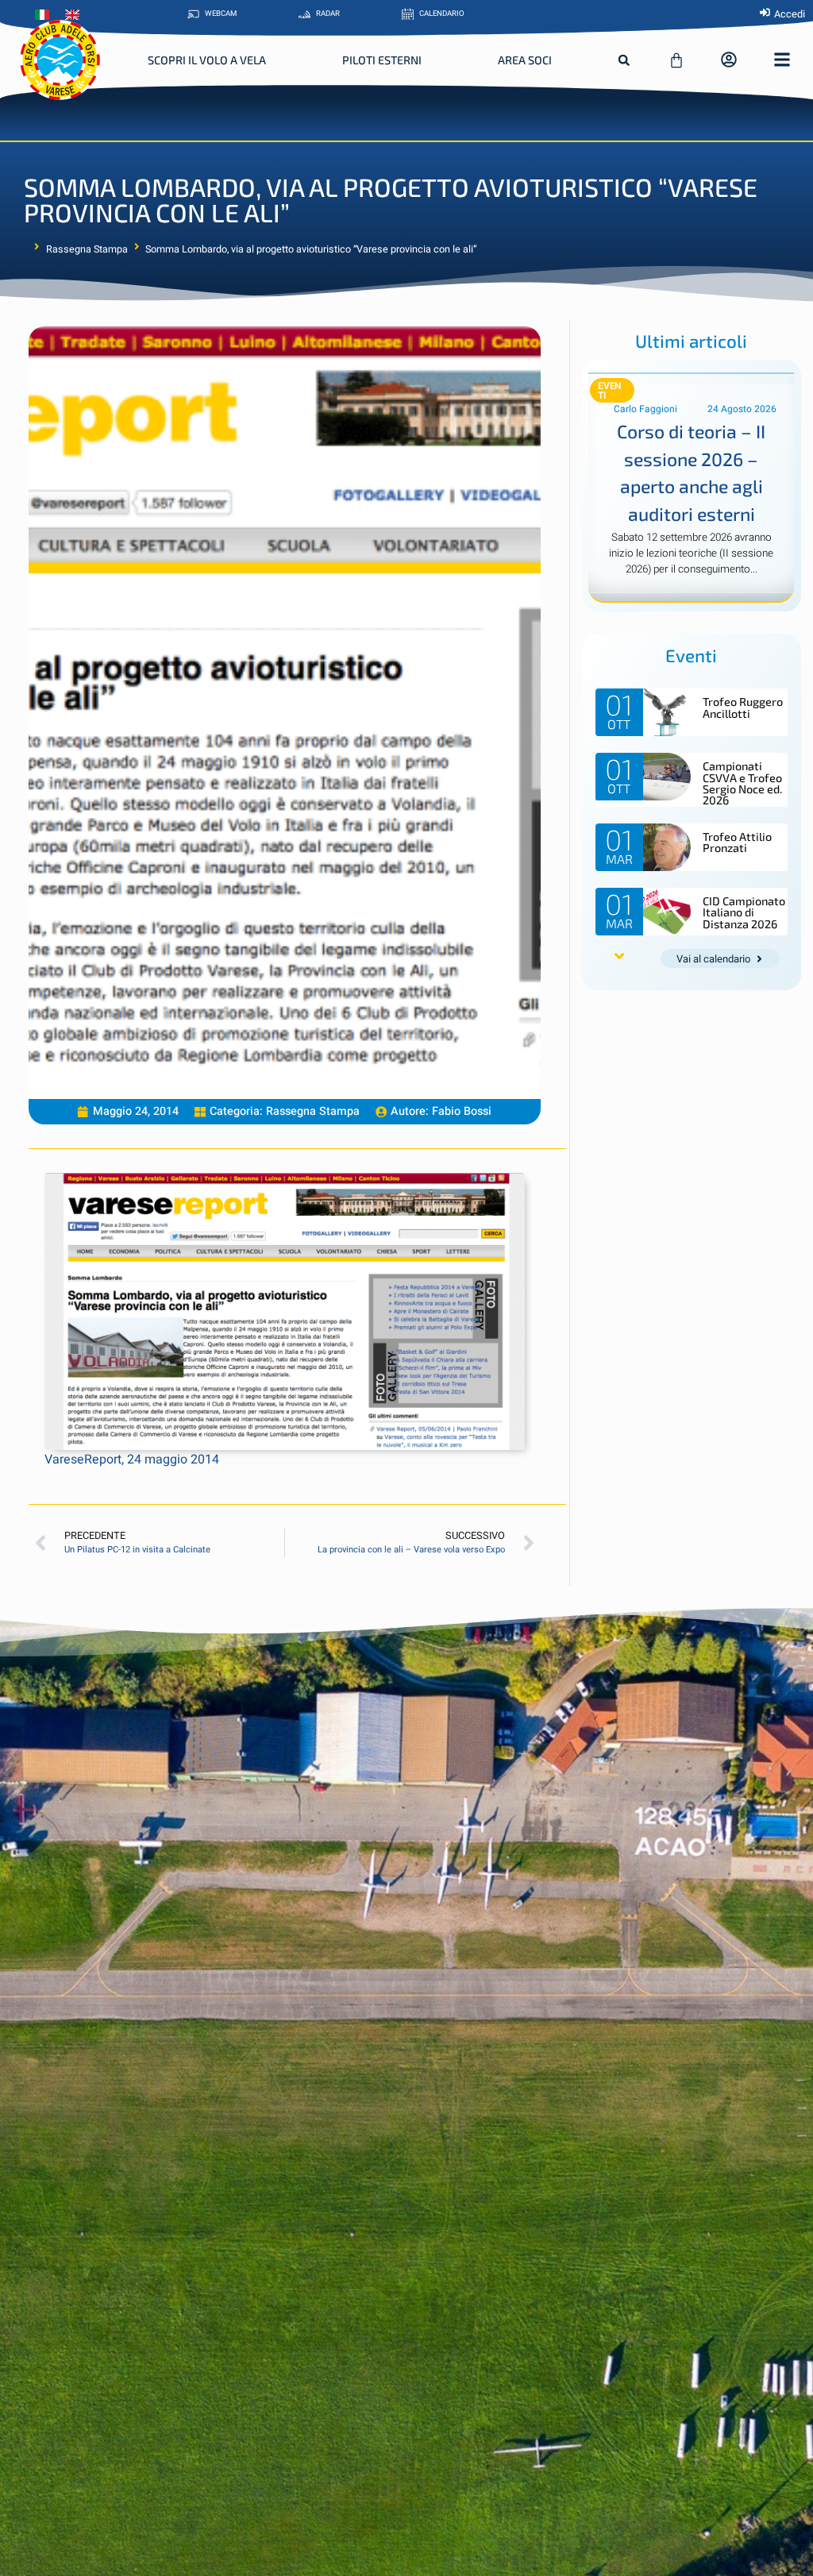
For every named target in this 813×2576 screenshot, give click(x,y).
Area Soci (525, 60)
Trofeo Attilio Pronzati (737, 842)
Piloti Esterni (382, 60)
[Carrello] (676, 60)
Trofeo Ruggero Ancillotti (743, 707)
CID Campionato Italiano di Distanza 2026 (744, 912)
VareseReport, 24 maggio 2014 (132, 1460)
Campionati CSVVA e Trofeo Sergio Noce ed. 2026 (742, 783)
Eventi (610, 391)
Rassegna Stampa (87, 249)
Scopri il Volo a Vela (207, 60)
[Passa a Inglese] (76, 15)
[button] (624, 60)
